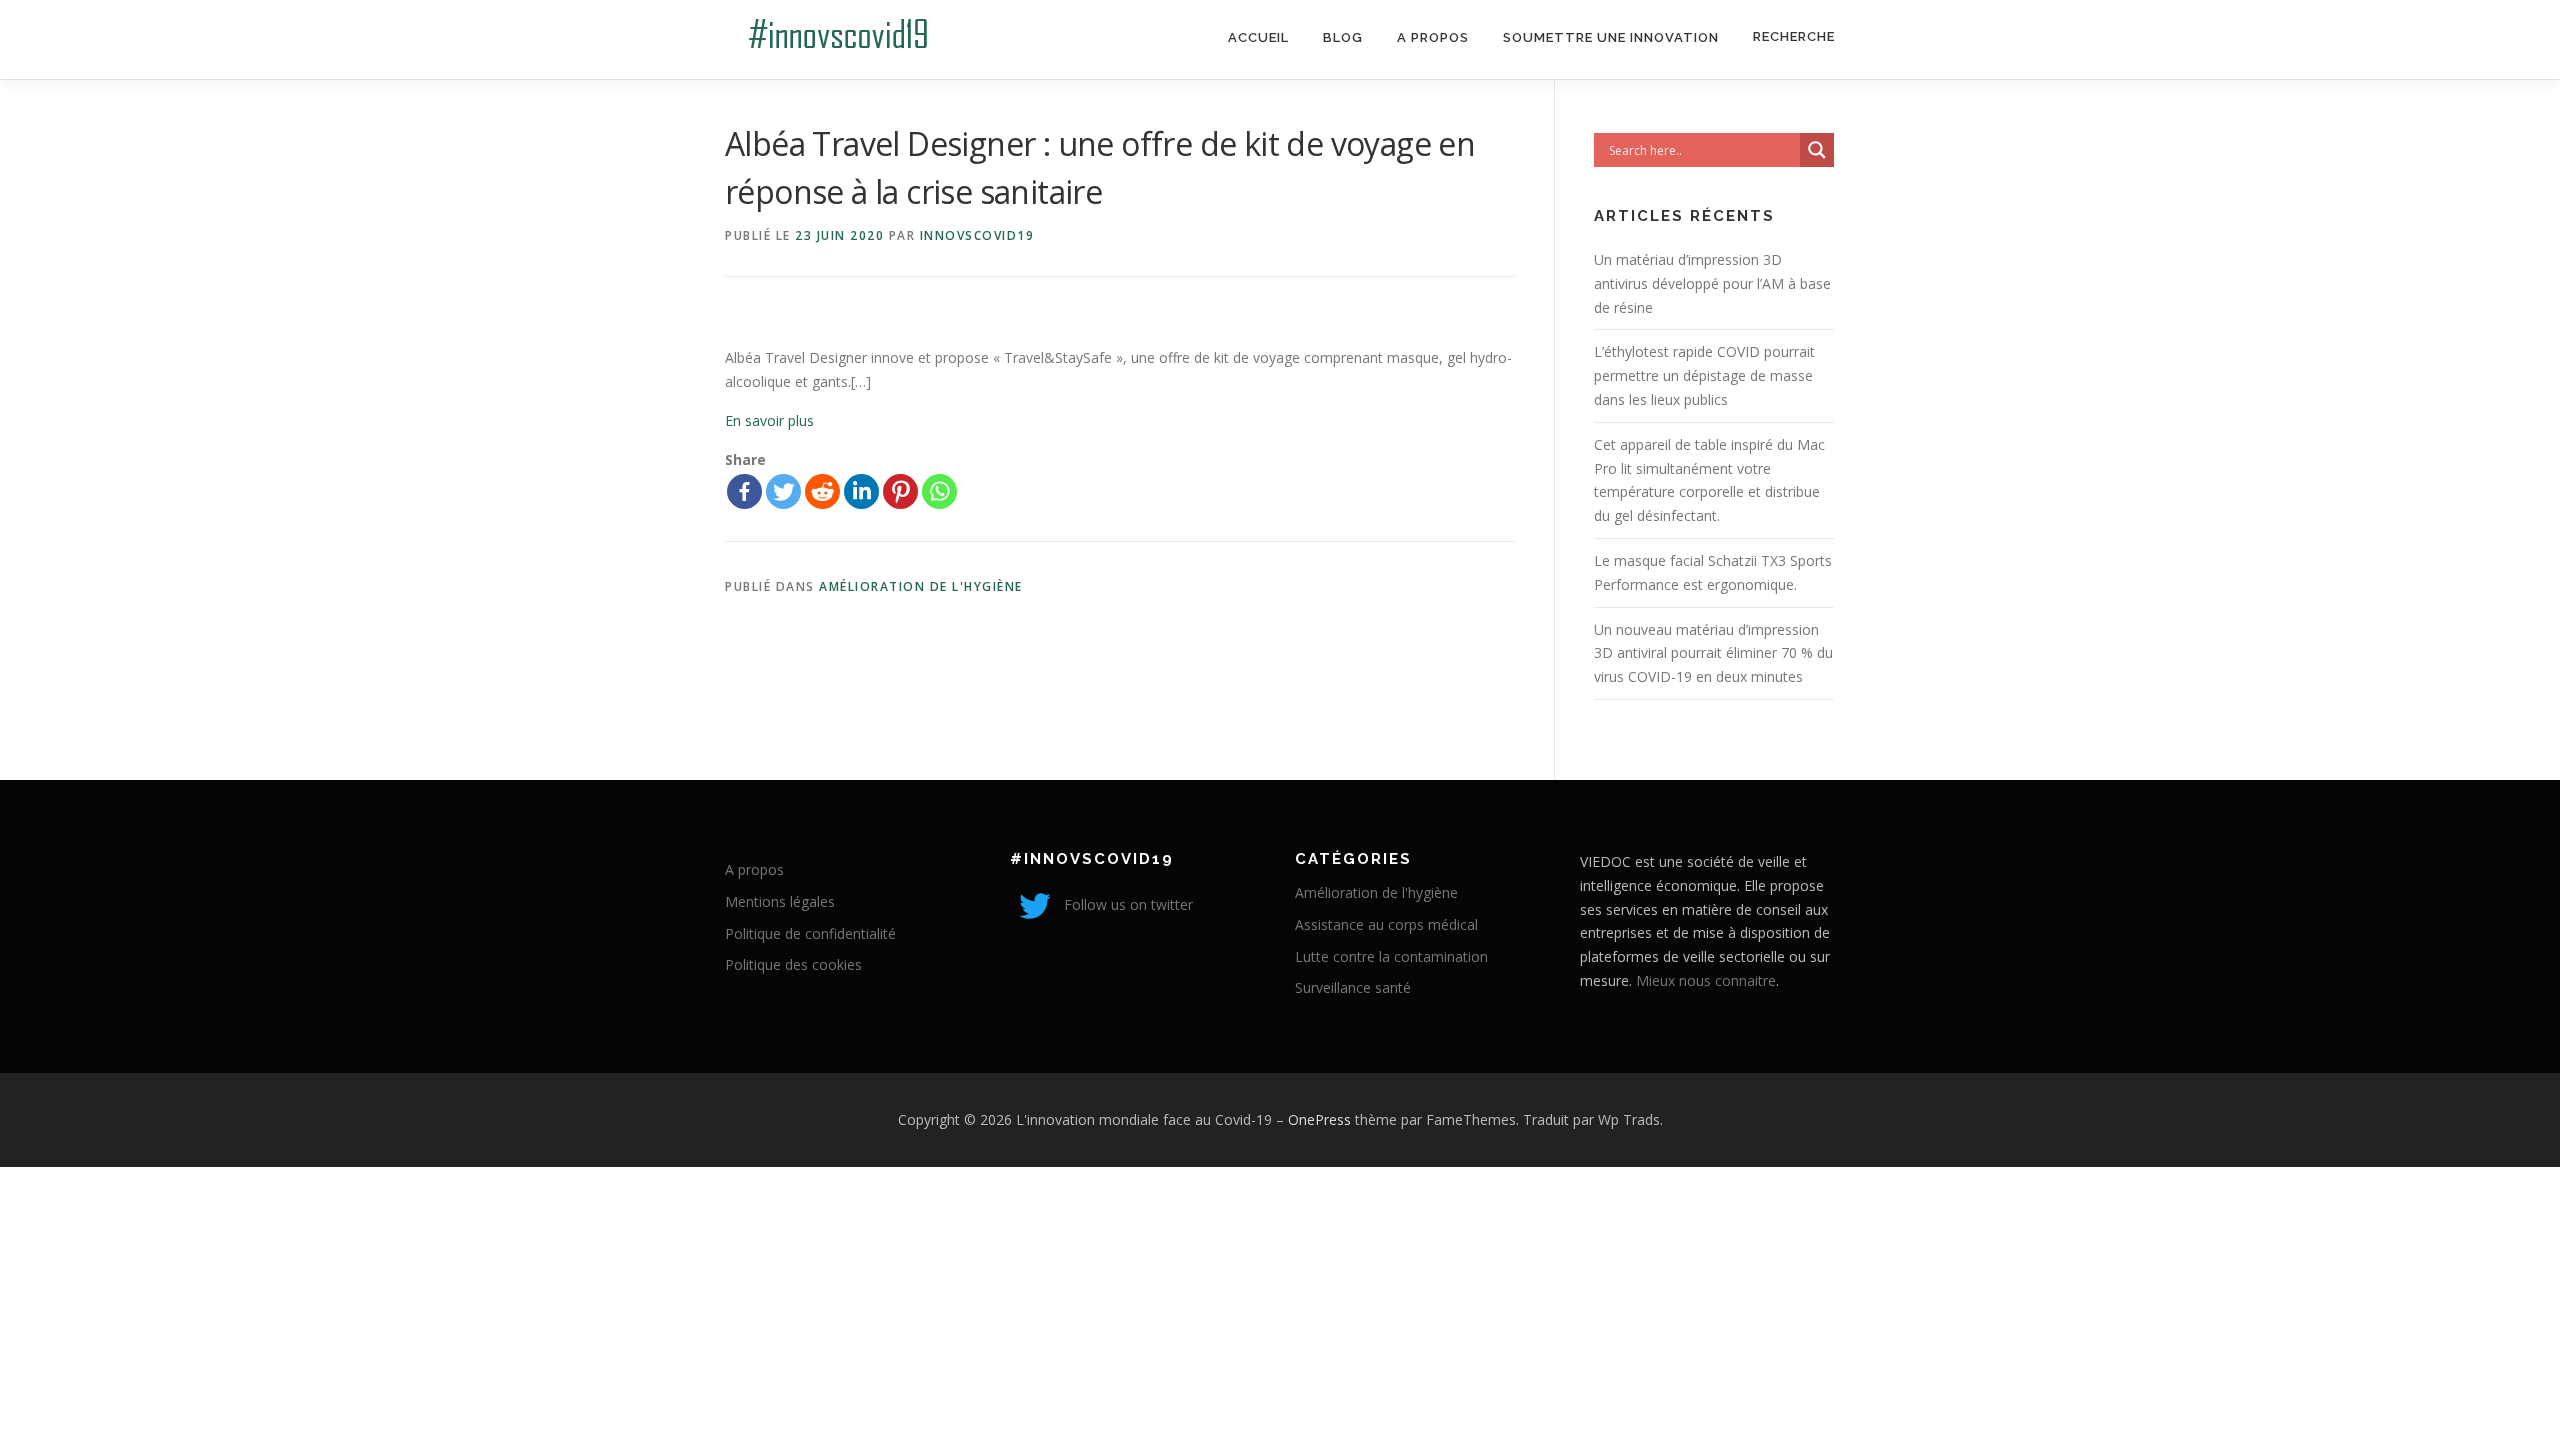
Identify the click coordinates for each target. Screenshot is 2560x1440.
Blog (1343, 37)
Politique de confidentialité (810, 933)
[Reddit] (822, 491)
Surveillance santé (1353, 987)
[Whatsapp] (939, 491)
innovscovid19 (977, 235)
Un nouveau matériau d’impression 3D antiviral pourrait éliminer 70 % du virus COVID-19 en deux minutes (1713, 653)
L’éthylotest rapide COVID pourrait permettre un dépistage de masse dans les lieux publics (1704, 375)
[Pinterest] (900, 491)
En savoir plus (769, 420)
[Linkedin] (861, 491)
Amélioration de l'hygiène (921, 586)
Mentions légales (780, 901)
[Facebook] (744, 491)
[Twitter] (783, 491)
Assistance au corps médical (1386, 924)
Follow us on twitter (1126, 904)
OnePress (1319, 1119)
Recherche (1794, 36)
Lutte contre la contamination (1391, 956)
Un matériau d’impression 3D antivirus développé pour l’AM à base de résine (1712, 283)
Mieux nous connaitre (1706, 980)
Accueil (1258, 37)
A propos (1433, 37)
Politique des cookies (793, 964)
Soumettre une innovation (1611, 37)
